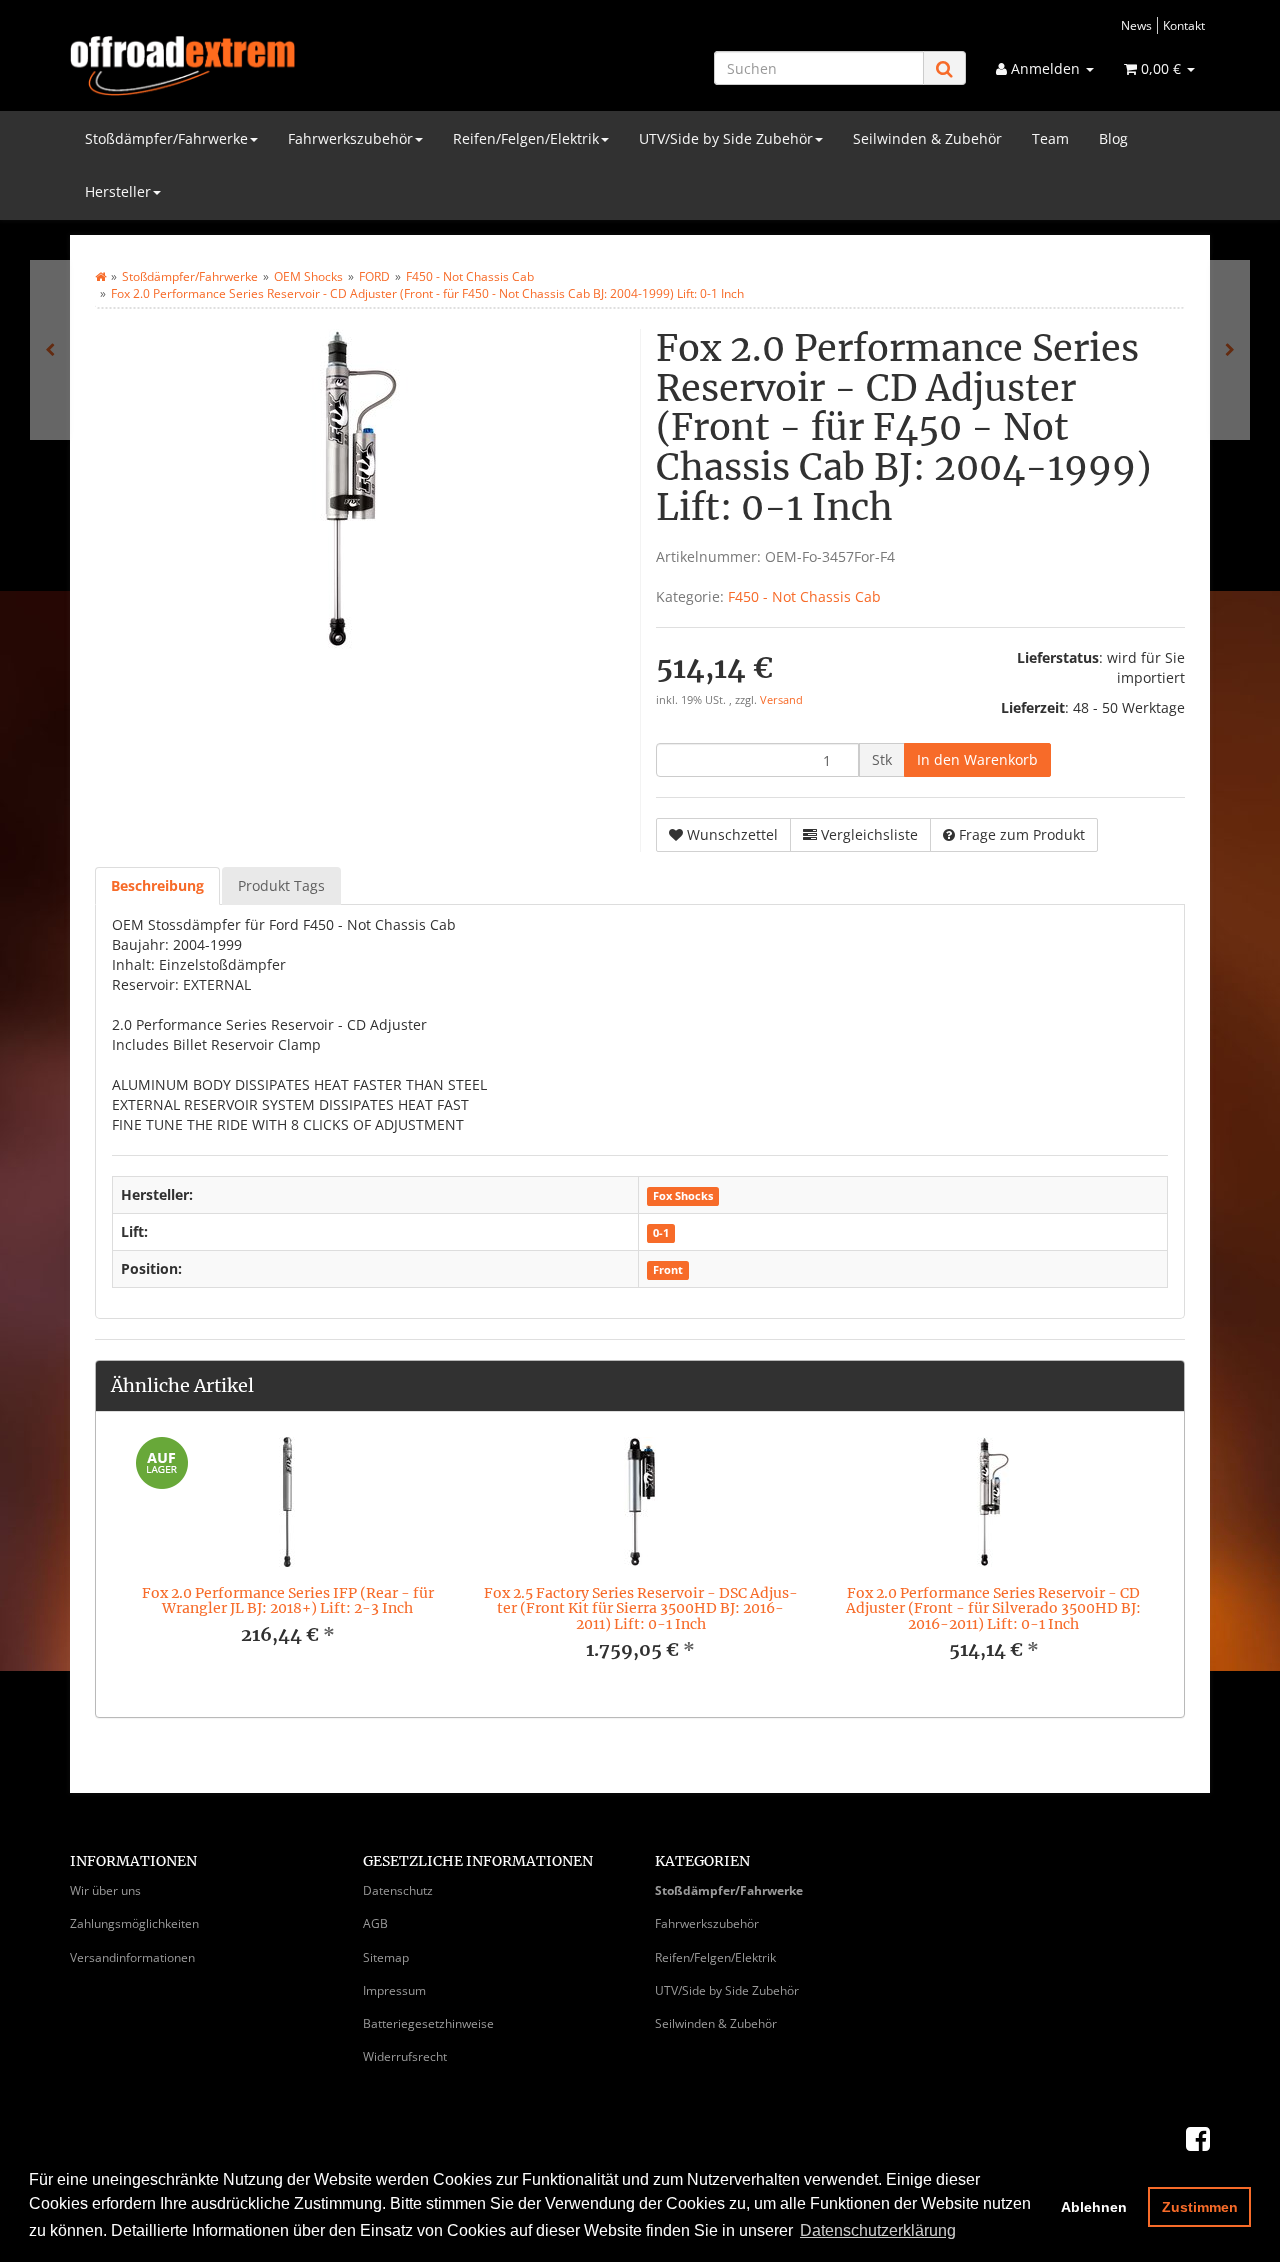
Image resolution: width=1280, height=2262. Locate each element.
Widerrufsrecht (405, 2056)
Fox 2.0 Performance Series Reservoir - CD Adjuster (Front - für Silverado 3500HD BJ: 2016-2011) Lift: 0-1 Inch (993, 1608)
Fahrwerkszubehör (350, 138)
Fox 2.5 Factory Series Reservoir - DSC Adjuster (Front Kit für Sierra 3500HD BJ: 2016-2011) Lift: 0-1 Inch (641, 1608)
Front (668, 1270)
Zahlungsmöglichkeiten (134, 1923)
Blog (1113, 138)
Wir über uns (105, 1890)
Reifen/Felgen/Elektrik (526, 138)
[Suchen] (944, 68)
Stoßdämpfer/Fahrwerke (166, 138)
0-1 (661, 1233)
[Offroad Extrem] (250, 66)
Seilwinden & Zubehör (927, 138)
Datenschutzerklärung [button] (878, 2230)
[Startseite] (100, 276)
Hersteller (118, 191)
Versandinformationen (132, 1957)
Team (1050, 138)
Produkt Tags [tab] (281, 885)
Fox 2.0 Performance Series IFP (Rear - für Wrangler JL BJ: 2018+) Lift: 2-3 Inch (288, 1600)
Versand (781, 700)
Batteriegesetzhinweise (428, 2023)
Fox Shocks (683, 1196)
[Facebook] (1198, 2138)
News (1136, 25)
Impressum (394, 1990)
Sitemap (386, 1957)
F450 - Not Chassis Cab (804, 596)
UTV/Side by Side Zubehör (726, 138)
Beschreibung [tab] (157, 885)
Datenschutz (398, 1890)
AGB (375, 1923)
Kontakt (1184, 25)
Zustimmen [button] (1200, 2207)
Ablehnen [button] (1094, 2207)
